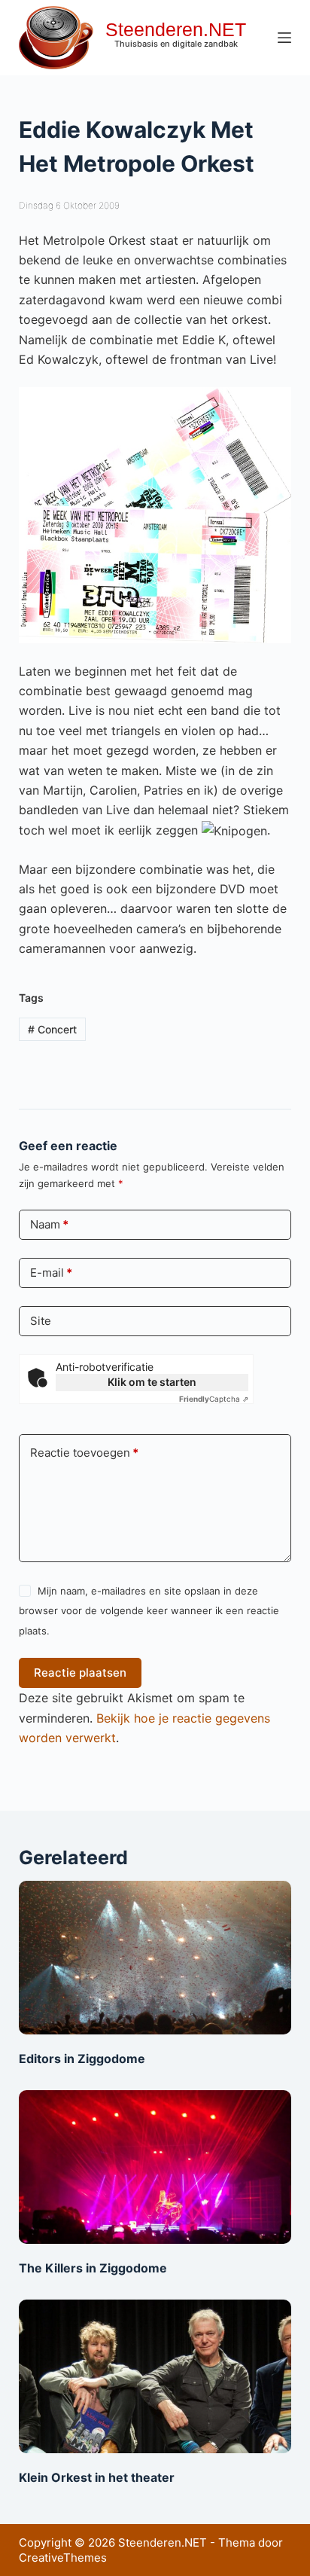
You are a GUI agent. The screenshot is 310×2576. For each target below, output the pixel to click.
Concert (52, 1029)
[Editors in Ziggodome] (155, 1958)
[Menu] (284, 38)
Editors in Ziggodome (82, 2059)
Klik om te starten (152, 1382)
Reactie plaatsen (80, 1673)
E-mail (51, 1273)
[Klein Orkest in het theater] (155, 2376)
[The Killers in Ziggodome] (155, 2167)
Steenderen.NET (176, 29)
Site (41, 1321)
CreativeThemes (63, 2558)
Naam (49, 1224)
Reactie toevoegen (84, 1453)
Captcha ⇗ (214, 1399)
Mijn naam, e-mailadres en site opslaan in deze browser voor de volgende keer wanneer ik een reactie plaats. (149, 1611)
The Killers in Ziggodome (93, 2268)
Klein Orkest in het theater (97, 2477)
